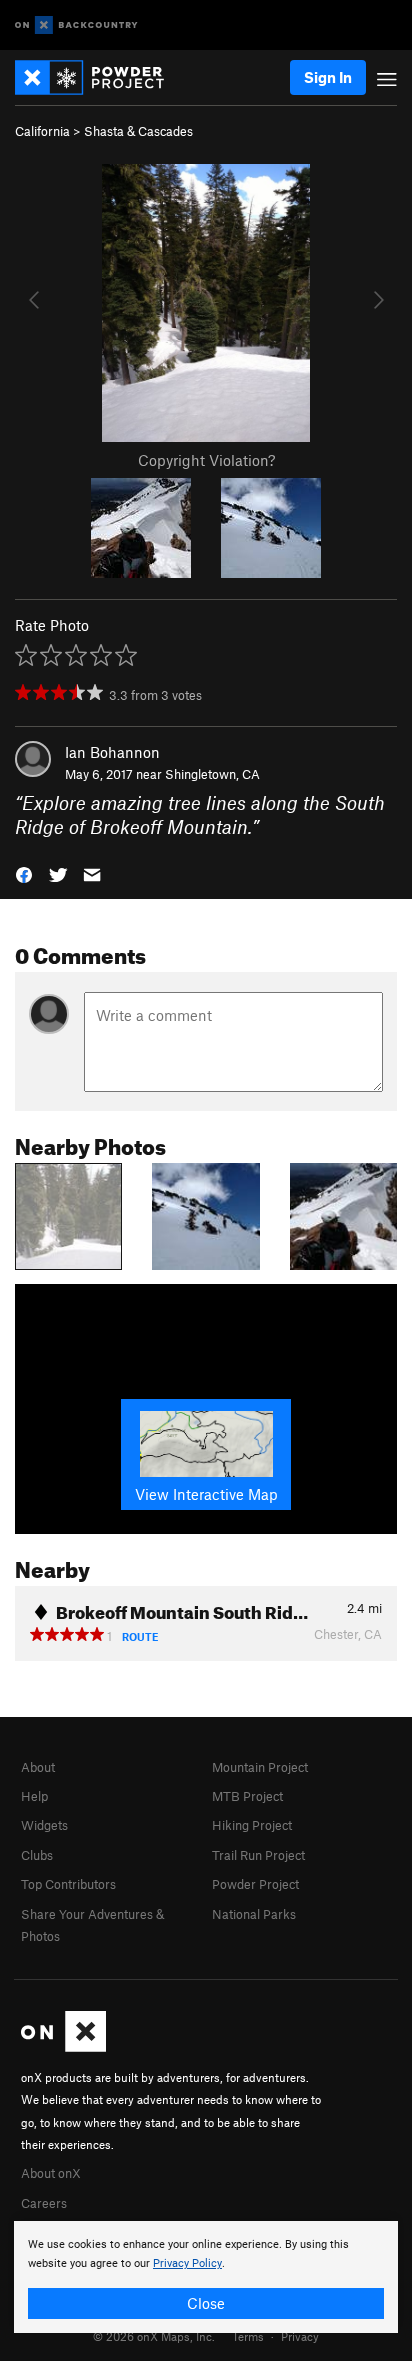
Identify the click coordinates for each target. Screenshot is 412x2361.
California (42, 131)
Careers (44, 2203)
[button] (24, 873)
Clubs (37, 1855)
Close (206, 2303)
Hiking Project (252, 1825)
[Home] (99, 77)
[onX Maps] (63, 2047)
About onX (51, 2173)
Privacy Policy (187, 2263)
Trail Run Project (258, 1855)
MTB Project (247, 1796)
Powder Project (255, 1884)
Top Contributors (68, 1884)
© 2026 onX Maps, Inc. (154, 2336)
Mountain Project (260, 1767)
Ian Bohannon (112, 752)
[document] (206, 2277)
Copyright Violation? (206, 460)
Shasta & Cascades (138, 131)
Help (34, 1796)
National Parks (254, 1914)
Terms (248, 2336)
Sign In (328, 77)
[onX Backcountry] (76, 25)
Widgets (44, 1825)
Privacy (300, 2336)
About (38, 1767)
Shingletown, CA (212, 774)
